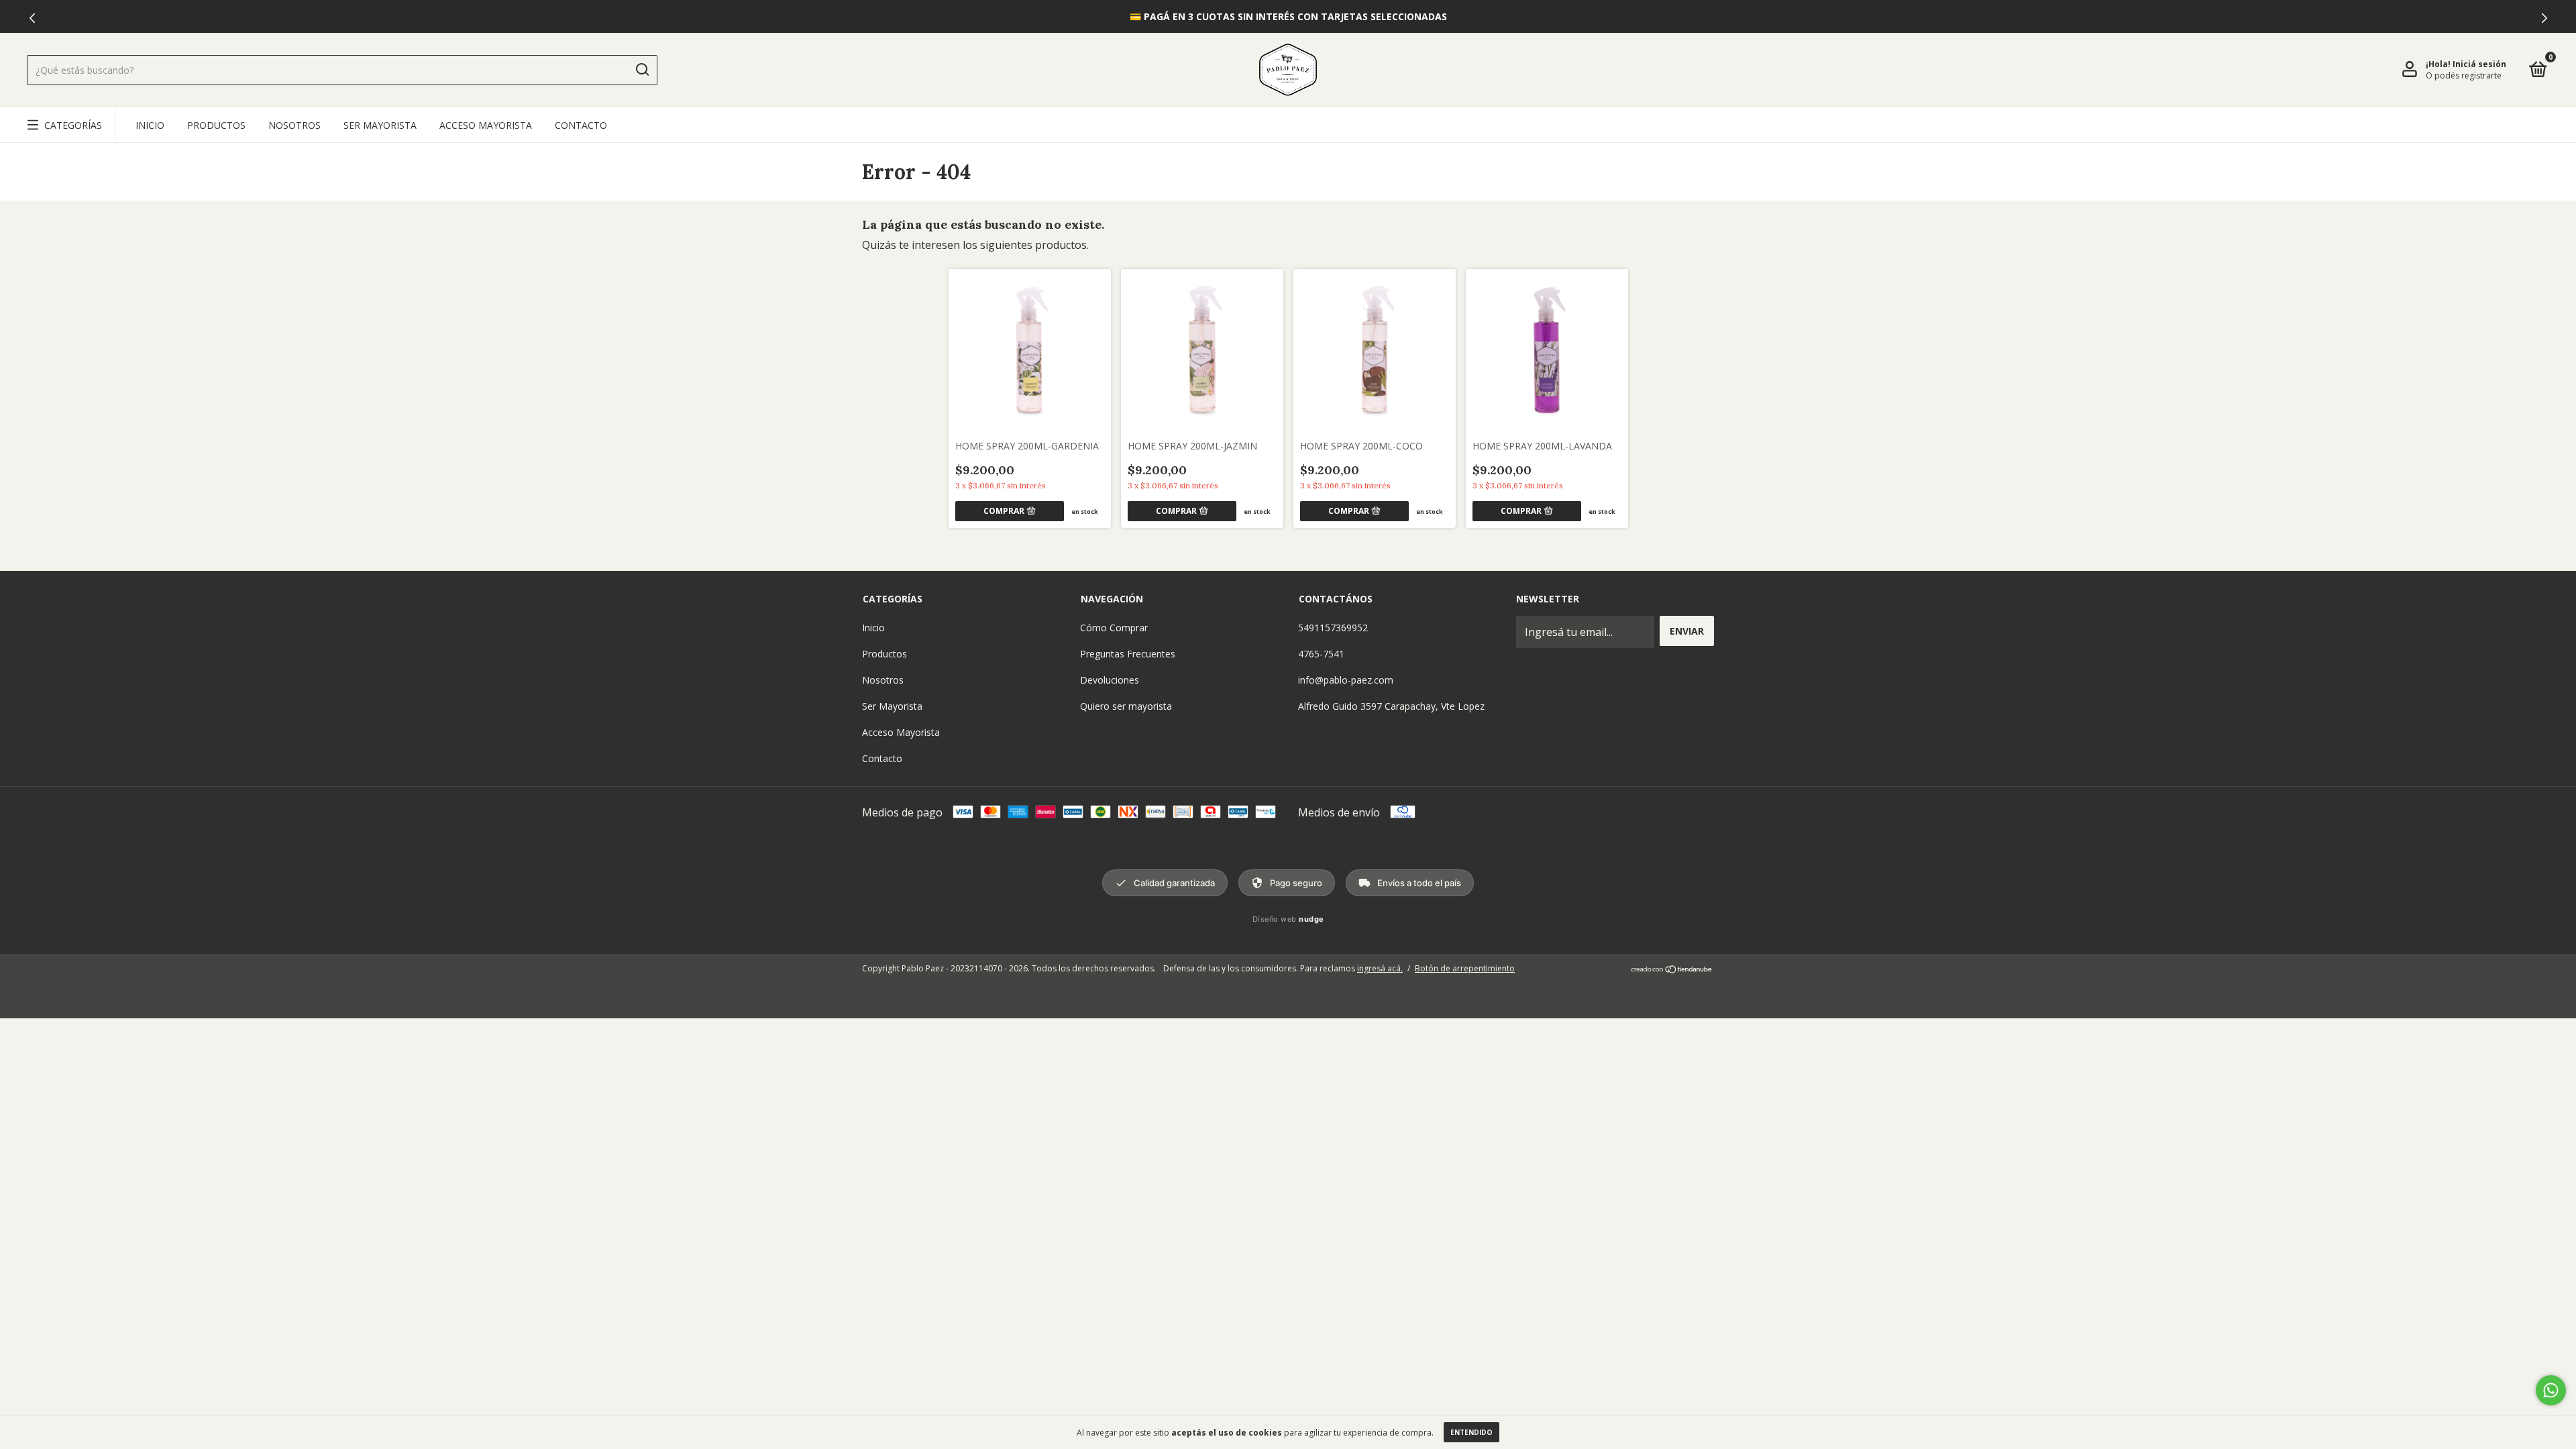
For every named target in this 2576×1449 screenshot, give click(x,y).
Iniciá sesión (2479, 64)
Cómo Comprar (1114, 628)
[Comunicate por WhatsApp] (2551, 1390)
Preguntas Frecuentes (1128, 654)
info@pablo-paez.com (1346, 680)
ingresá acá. (1380, 968)
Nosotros (294, 125)
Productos (216, 125)
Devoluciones (1110, 680)
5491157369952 (1333, 628)
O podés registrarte (2464, 75)
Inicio (150, 125)
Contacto (581, 125)
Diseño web (1288, 919)
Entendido (1471, 1432)
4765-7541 (1321, 654)
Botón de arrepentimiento (1465, 968)
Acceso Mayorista (486, 125)
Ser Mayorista (380, 125)
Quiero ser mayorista (1126, 706)
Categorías (73, 125)
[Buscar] (642, 70)
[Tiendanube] (1672, 970)
